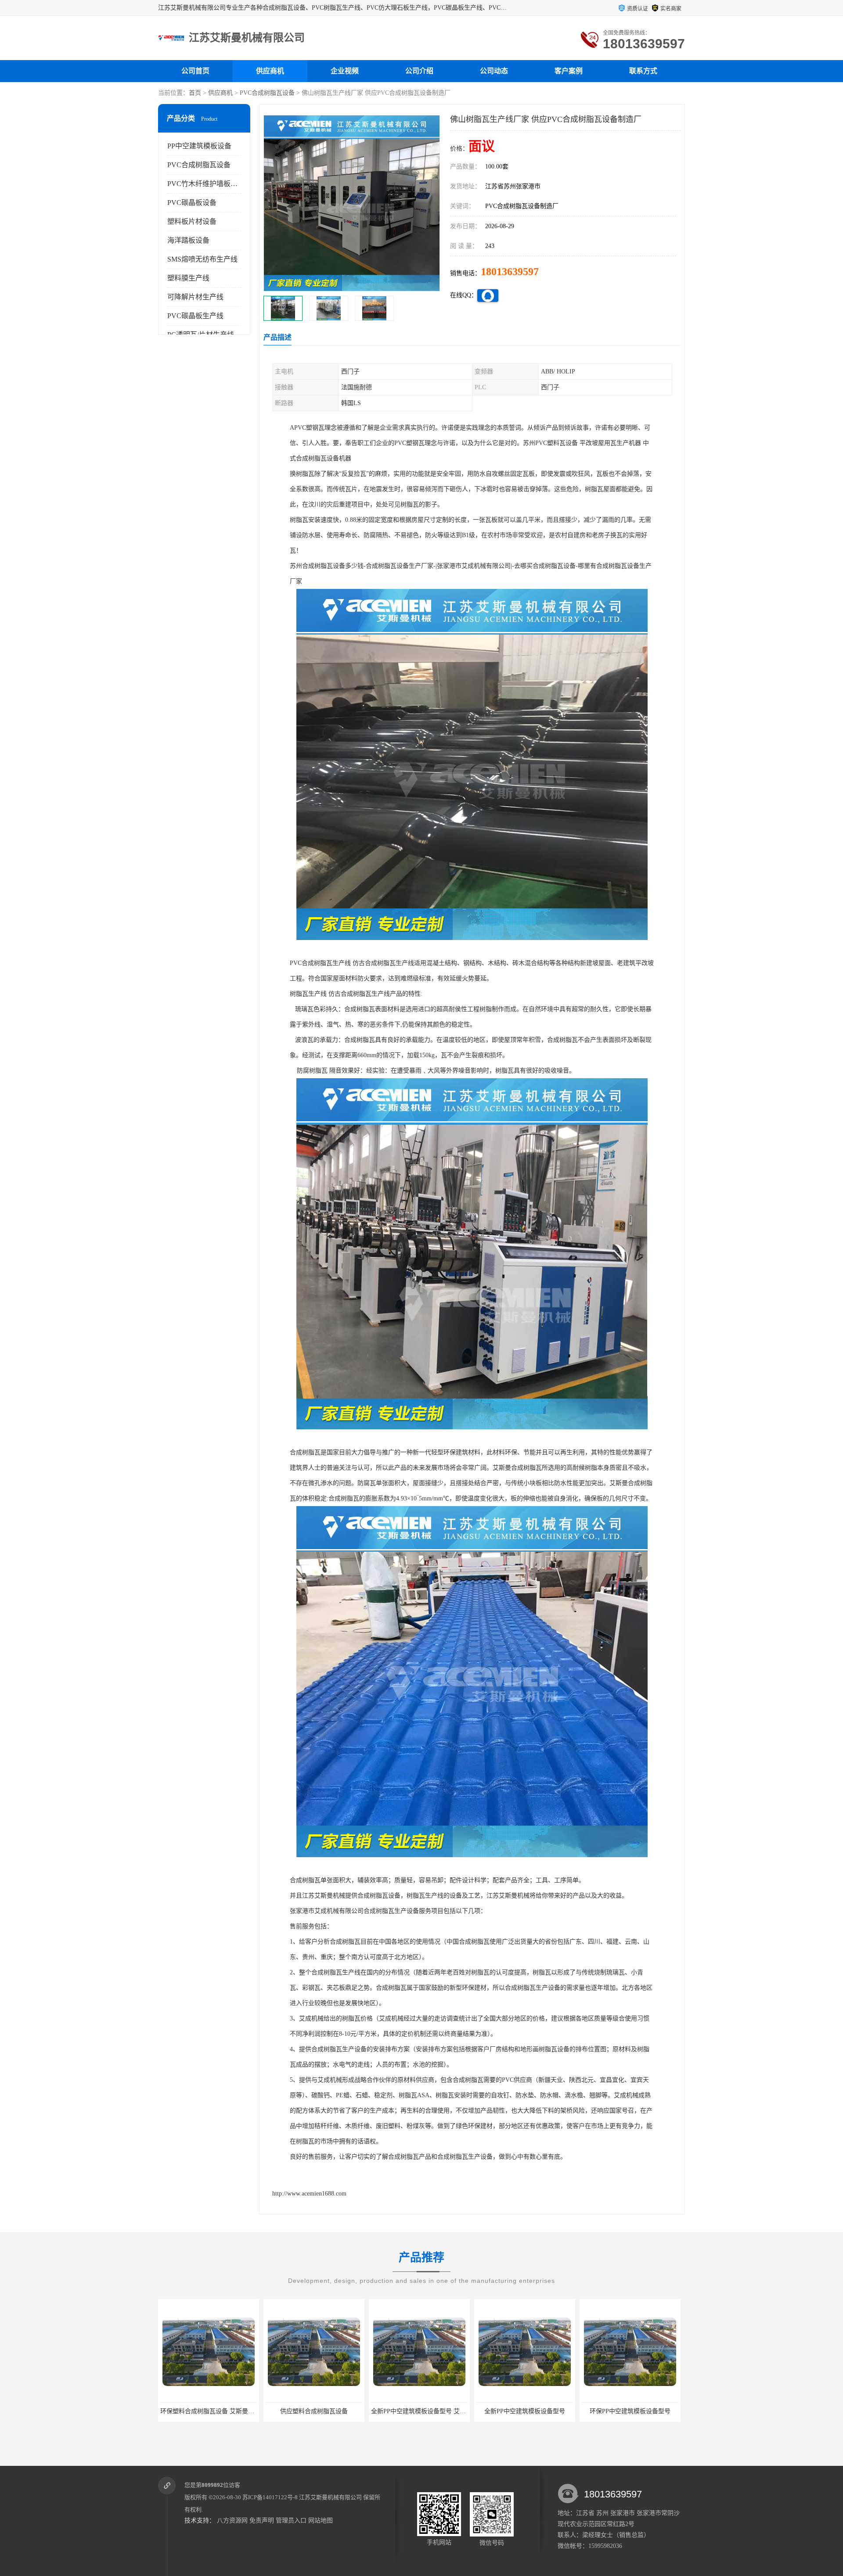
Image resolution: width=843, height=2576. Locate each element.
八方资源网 (232, 2520)
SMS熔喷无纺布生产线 (202, 259)
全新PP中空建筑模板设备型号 (314, 2411)
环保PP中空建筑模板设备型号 (419, 2411)
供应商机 (270, 71)
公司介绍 (419, 71)
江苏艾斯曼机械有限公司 (330, 2497)
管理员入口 (291, 2520)
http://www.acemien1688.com (309, 2194)
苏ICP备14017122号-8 (270, 2497)
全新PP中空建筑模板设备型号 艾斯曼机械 (217, 2411)
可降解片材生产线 (195, 297)
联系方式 (643, 71)
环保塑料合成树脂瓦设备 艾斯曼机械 (632, 2411)
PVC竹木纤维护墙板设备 (206, 184)
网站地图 (321, 2520)
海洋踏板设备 (188, 240)
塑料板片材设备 (192, 221)
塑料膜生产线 (188, 278)
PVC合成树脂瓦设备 (267, 93)
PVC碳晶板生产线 (195, 316)
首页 (195, 93)
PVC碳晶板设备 (192, 203)
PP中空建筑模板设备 (199, 146)
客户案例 (569, 71)
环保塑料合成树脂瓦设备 (525, 2411)
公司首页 (195, 71)
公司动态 (494, 71)
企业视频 (345, 71)
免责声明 (262, 2520)
